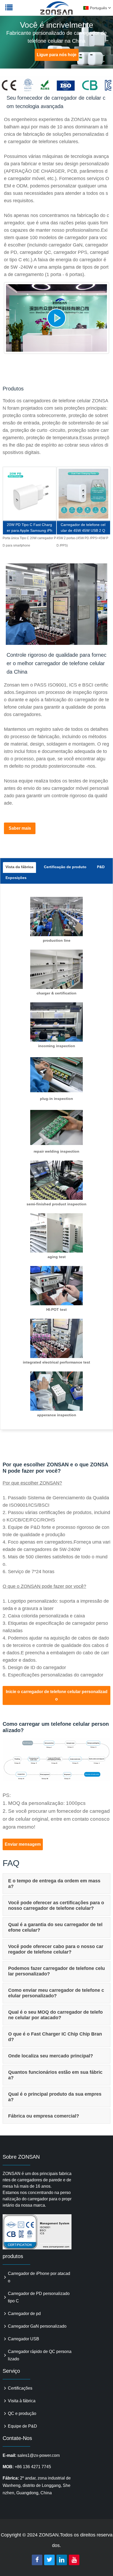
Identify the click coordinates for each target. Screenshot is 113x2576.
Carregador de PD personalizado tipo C (39, 2297)
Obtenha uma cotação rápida (30, 497)
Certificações (20, 2388)
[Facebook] (37, 2560)
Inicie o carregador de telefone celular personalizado (57, 1695)
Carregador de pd (24, 2314)
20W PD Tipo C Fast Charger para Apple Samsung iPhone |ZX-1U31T (30, 528)
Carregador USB (24, 2339)
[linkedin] (62, 2560)
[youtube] (74, 2560)
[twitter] (49, 2560)
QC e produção (22, 2413)
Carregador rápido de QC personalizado (40, 2355)
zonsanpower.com (37, 11)
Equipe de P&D (22, 2426)
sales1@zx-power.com (38, 2455)
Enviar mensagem (23, 1844)
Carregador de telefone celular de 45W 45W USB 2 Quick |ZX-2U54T (83, 528)
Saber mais (20, 828)
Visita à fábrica (22, 2401)
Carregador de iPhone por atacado (39, 2277)
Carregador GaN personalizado (37, 2326)
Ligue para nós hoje (57, 55)
